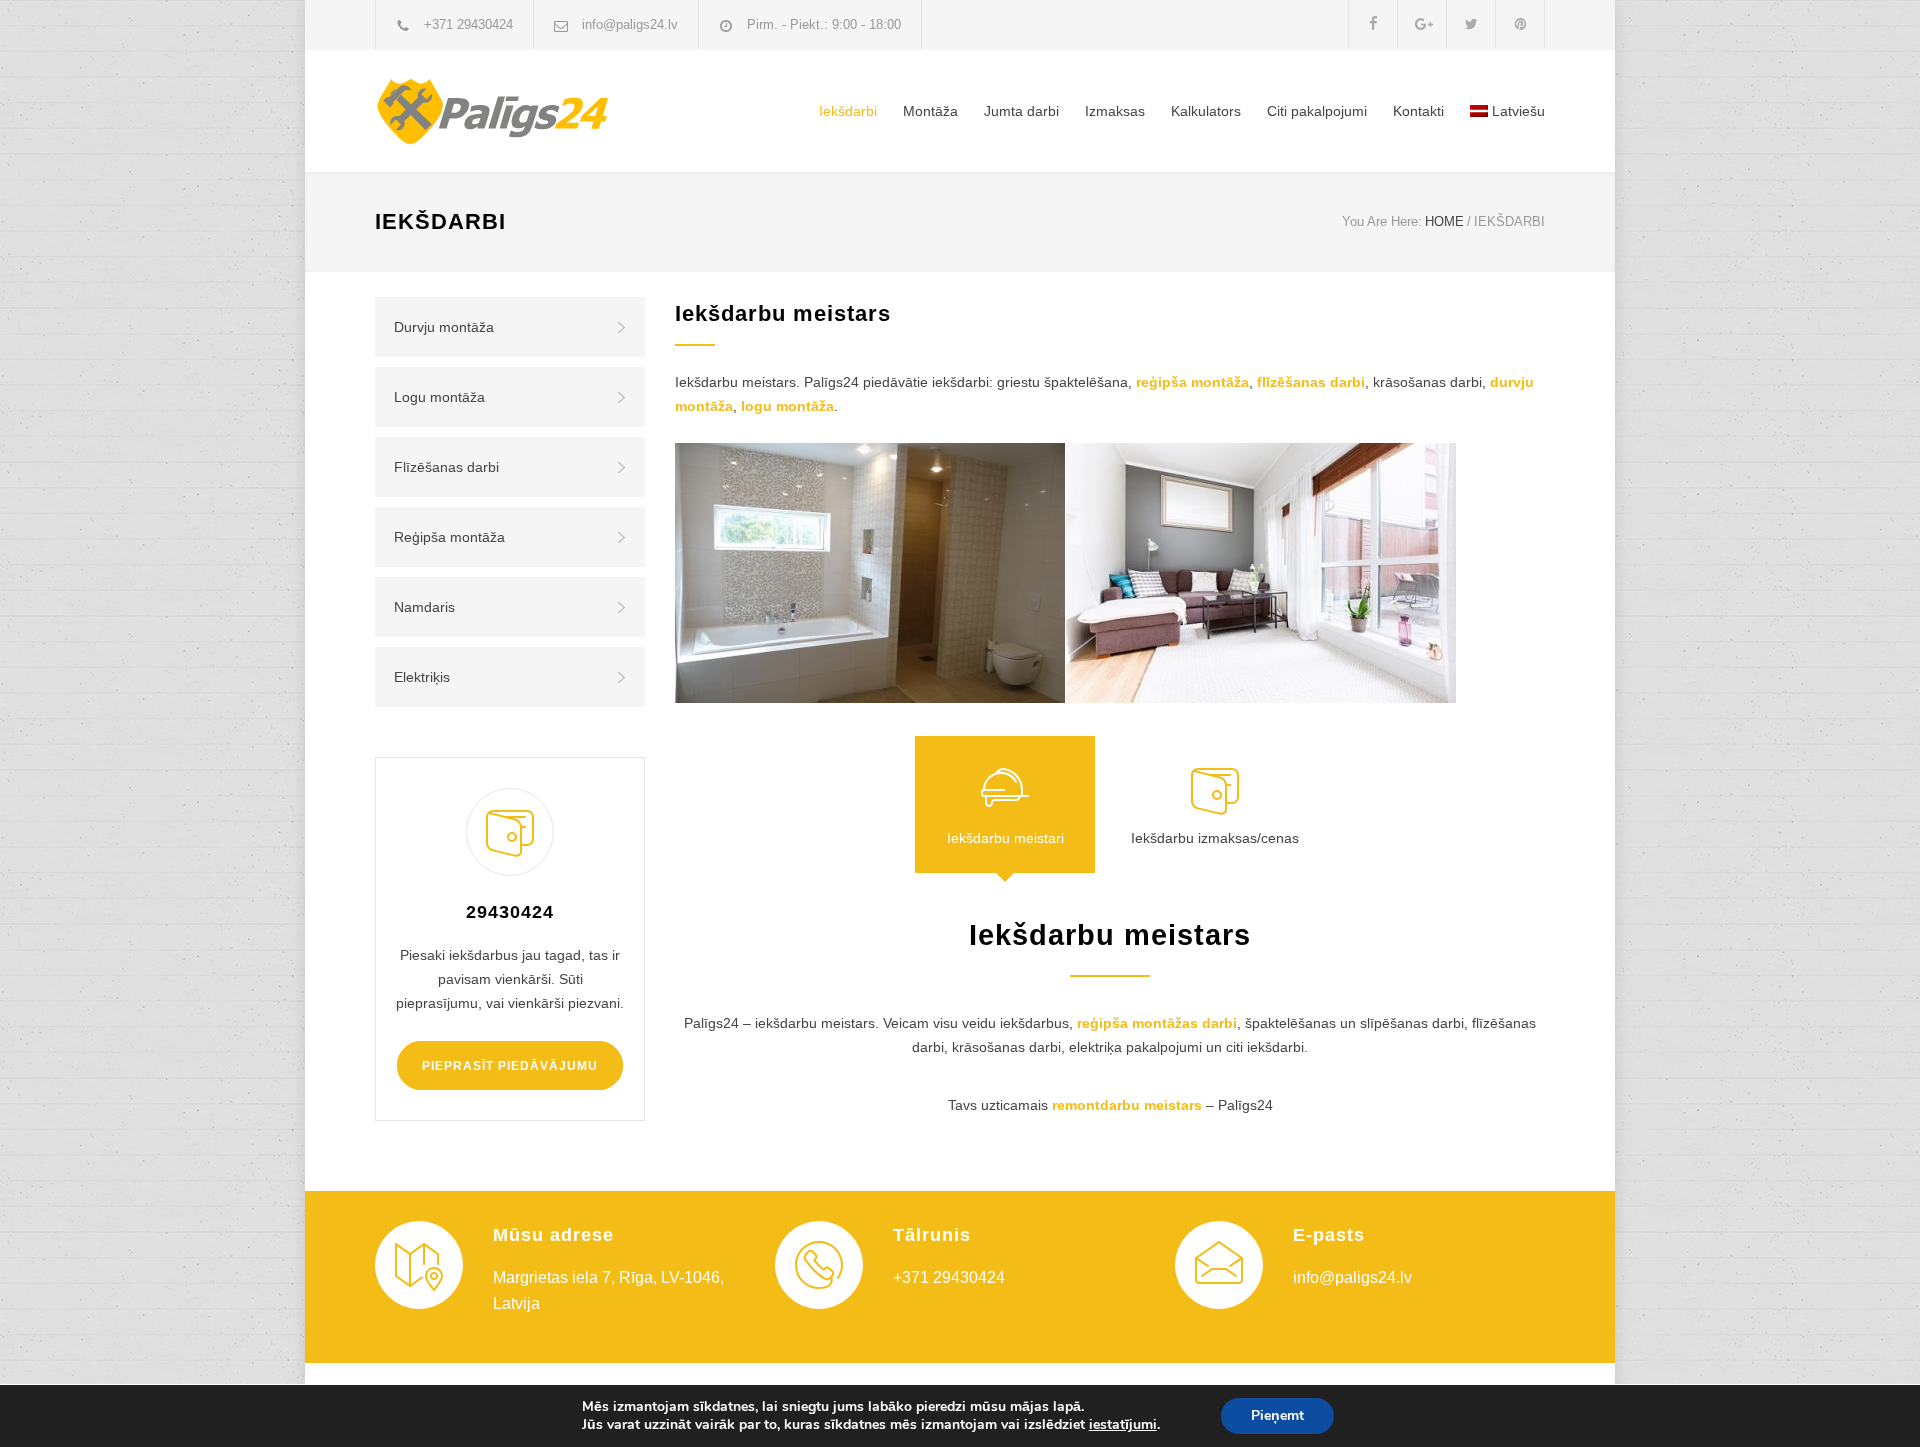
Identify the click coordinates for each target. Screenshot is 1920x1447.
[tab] (1005, 804)
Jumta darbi (1021, 111)
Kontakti (1418, 111)
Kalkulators (1206, 111)
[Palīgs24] (560, 111)
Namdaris (424, 607)
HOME (1444, 221)
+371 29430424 (468, 24)
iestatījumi (1123, 1425)
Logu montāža (439, 397)
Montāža (930, 111)
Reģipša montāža (449, 537)
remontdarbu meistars (1127, 1105)
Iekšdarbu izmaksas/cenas (1215, 838)
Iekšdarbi (848, 111)
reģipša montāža (1192, 382)
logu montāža (787, 406)
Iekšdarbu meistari (1005, 838)
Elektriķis (422, 677)
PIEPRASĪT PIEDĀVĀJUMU (510, 1066)
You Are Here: (1382, 221)
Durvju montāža (444, 327)
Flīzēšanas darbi (446, 467)
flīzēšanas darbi (1311, 382)
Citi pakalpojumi (1317, 111)
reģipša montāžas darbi (1157, 1023)
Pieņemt (1277, 1415)
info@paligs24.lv (630, 24)
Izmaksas (1115, 111)
